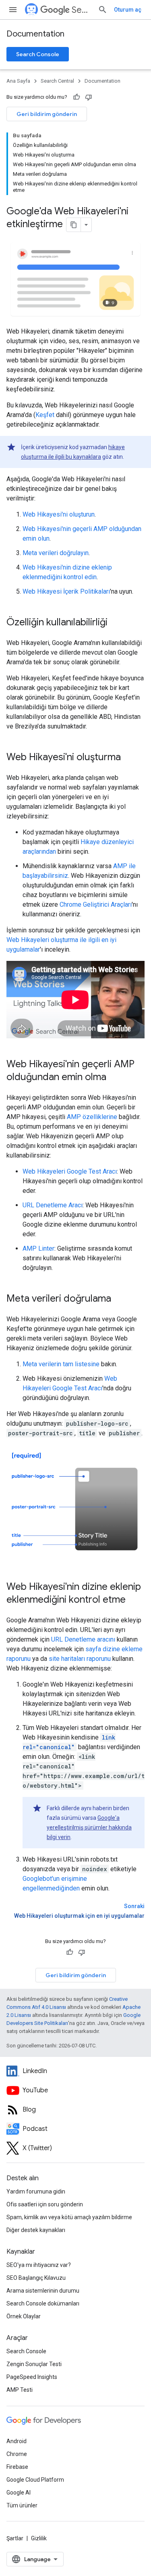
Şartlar (15, 2538)
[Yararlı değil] (89, 97)
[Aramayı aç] (103, 10)
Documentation (35, 34)
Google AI (19, 2493)
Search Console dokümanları (43, 2303)
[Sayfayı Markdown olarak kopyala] (74, 225)
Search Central (82, 10)
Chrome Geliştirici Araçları (96, 904)
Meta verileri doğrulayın (56, 553)
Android (17, 2441)
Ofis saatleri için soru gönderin (45, 2204)
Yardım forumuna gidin (36, 2191)
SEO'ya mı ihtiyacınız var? (39, 2265)
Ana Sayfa (18, 81)
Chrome (17, 2454)
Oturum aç (128, 10)
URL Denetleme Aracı (53, 1205)
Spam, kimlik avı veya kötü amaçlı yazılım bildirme (69, 2217)
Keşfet (45, 415)
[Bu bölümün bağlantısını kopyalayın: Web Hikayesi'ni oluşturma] (129, 758)
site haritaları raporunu (80, 1659)
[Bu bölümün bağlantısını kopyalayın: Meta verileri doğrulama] (122, 1299)
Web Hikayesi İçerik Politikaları (66, 591)
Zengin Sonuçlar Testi (34, 2364)
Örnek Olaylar (24, 2316)
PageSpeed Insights (32, 2377)
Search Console (38, 54)
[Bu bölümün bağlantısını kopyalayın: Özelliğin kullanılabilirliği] (118, 623)
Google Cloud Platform (35, 2480)
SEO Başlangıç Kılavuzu (36, 2278)
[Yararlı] (77, 97)
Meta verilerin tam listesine (61, 1364)
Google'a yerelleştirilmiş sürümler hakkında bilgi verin (89, 1827)
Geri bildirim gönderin (47, 114)
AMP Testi (20, 2390)
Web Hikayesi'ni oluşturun (59, 514)
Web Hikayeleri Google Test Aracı (70, 1171)
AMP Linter (38, 1248)
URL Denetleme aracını (83, 1639)
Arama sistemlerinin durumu (43, 2291)
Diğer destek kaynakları (36, 2230)
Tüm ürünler (22, 2505)
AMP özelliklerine (92, 1117)
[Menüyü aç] (13, 10)
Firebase (17, 2467)
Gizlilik (39, 2538)
